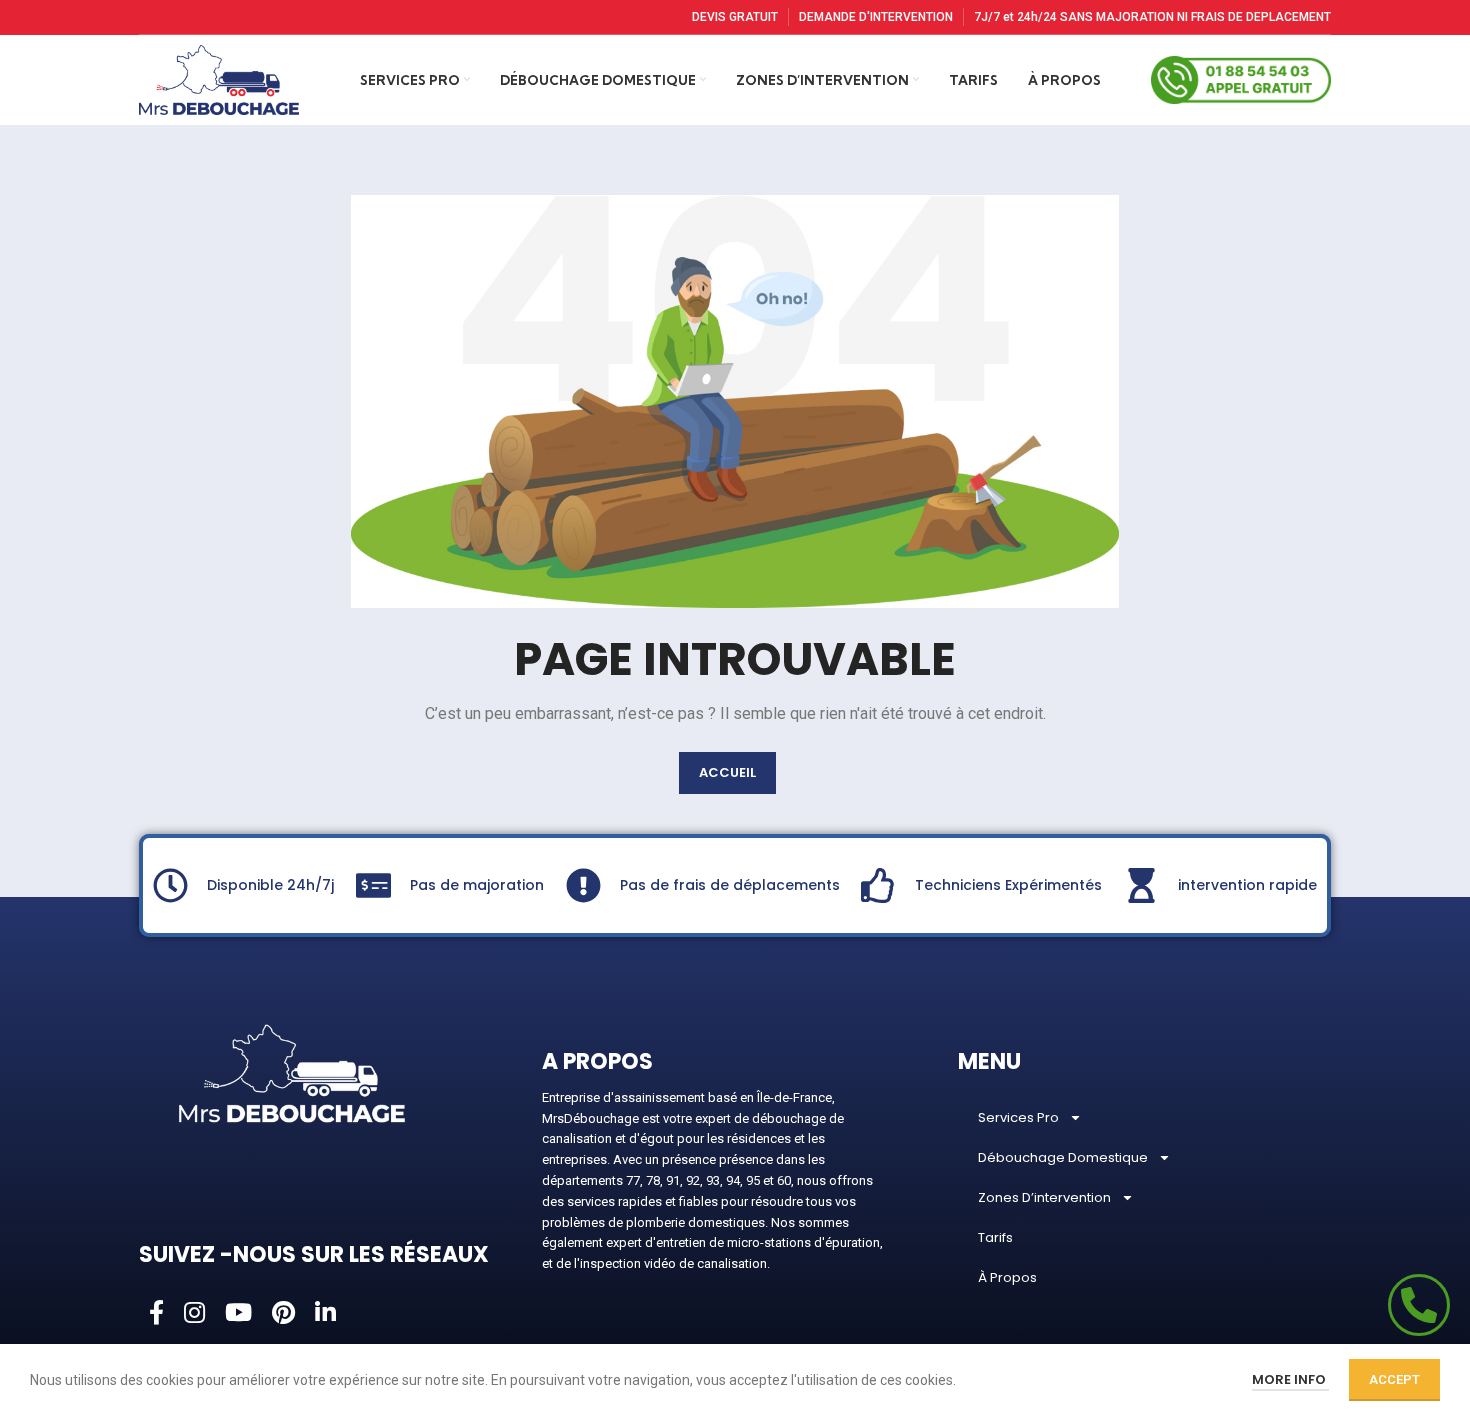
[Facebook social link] (156, 1314)
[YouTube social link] (238, 1314)
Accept (1394, 1379)
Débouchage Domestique (1063, 1157)
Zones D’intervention (1044, 1197)
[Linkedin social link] (325, 1314)
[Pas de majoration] (373, 885)
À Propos (1007, 1277)
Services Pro (1018, 1117)
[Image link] (292, 1072)
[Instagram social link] (194, 1314)
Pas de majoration (477, 885)
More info (1290, 1379)
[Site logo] (219, 79)
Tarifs (995, 1237)
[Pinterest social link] (283, 1314)
